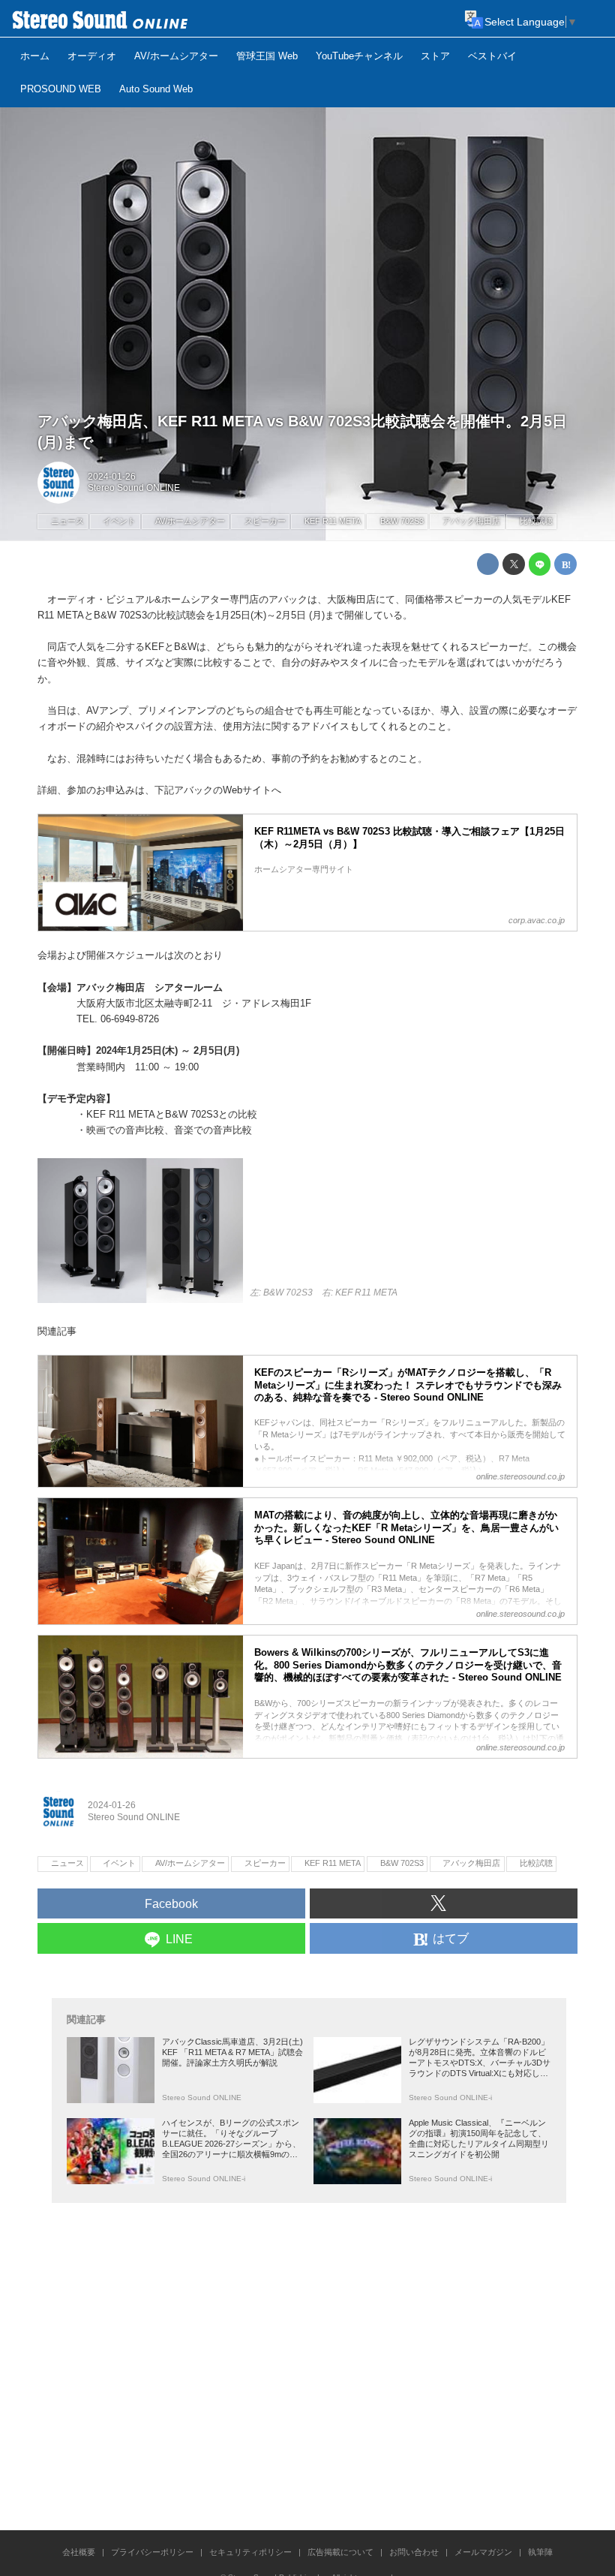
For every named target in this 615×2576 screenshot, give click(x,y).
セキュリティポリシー (250, 2552)
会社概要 (79, 2552)
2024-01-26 (112, 477)
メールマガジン (483, 2552)
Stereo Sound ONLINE (134, 488)
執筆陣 (540, 2552)
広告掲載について (340, 2552)
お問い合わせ (414, 2552)
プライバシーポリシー (152, 2552)
